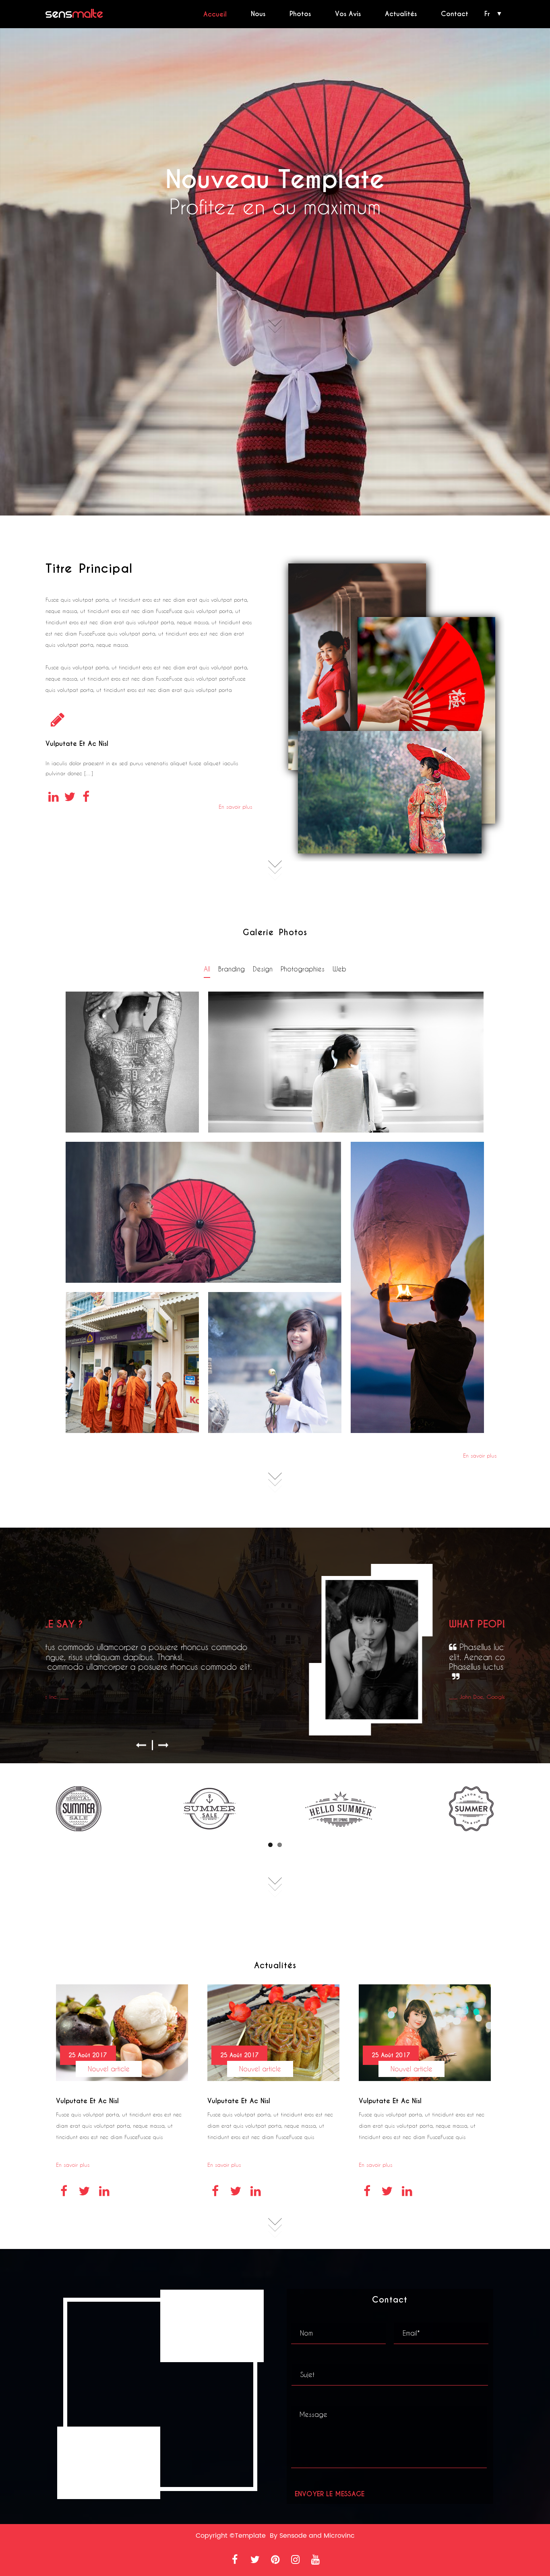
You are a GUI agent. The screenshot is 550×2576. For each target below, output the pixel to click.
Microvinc (339, 2536)
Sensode (293, 2536)
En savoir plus (235, 807)
